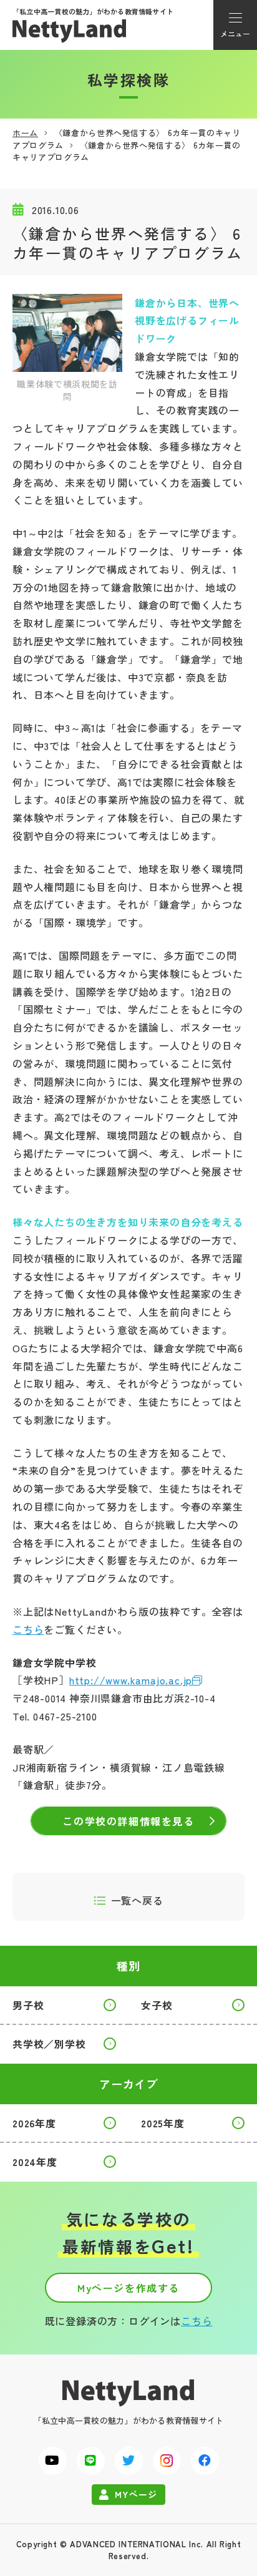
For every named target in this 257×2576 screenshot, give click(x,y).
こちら (28, 1629)
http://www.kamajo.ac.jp (131, 1680)
